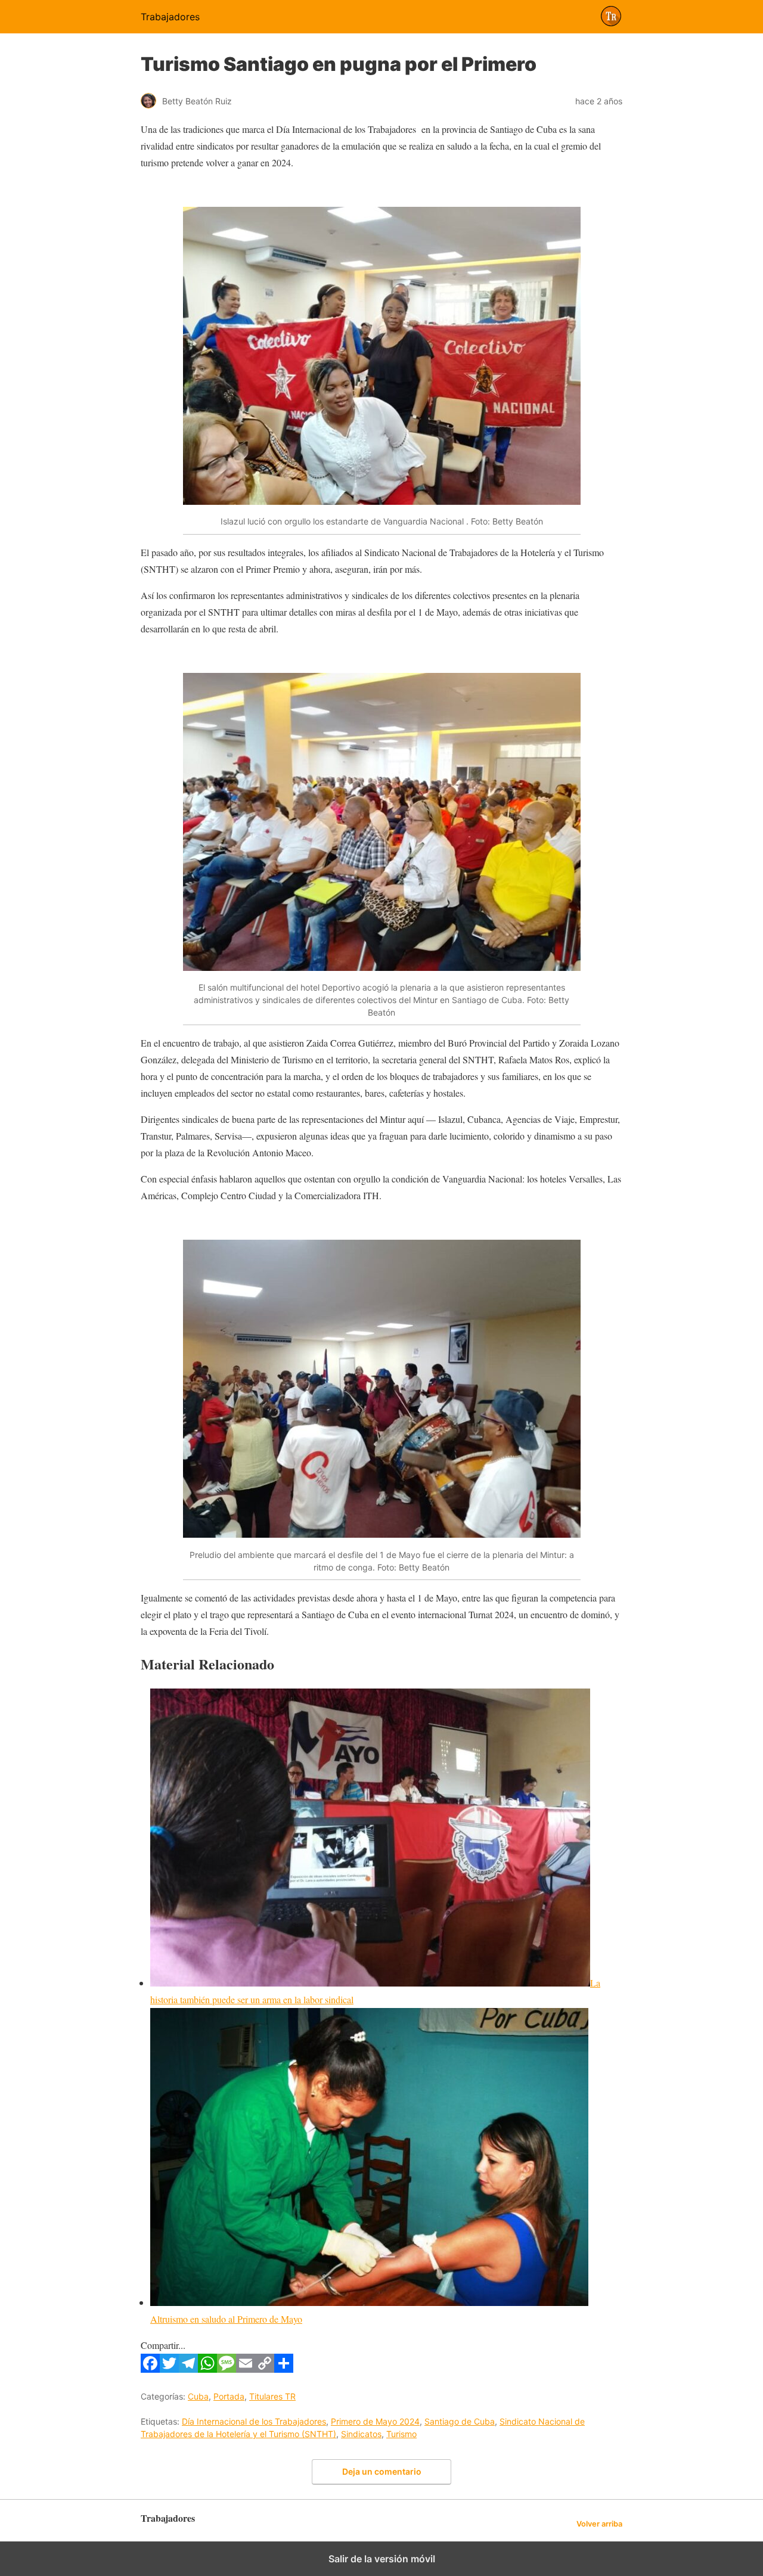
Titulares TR (272, 2396)
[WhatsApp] (207, 2369)
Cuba (198, 2396)
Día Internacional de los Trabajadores (254, 2421)
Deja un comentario (382, 2471)
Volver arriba (599, 2524)
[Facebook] (150, 2369)
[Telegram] (188, 2369)
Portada (229, 2396)
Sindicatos (361, 2434)
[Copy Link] (265, 2369)
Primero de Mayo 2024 (375, 2421)
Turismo (401, 2434)
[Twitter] (169, 2369)
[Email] (246, 2369)
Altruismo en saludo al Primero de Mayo (226, 2319)
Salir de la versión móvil (382, 2559)
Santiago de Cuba (460, 2421)
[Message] (227, 2369)
